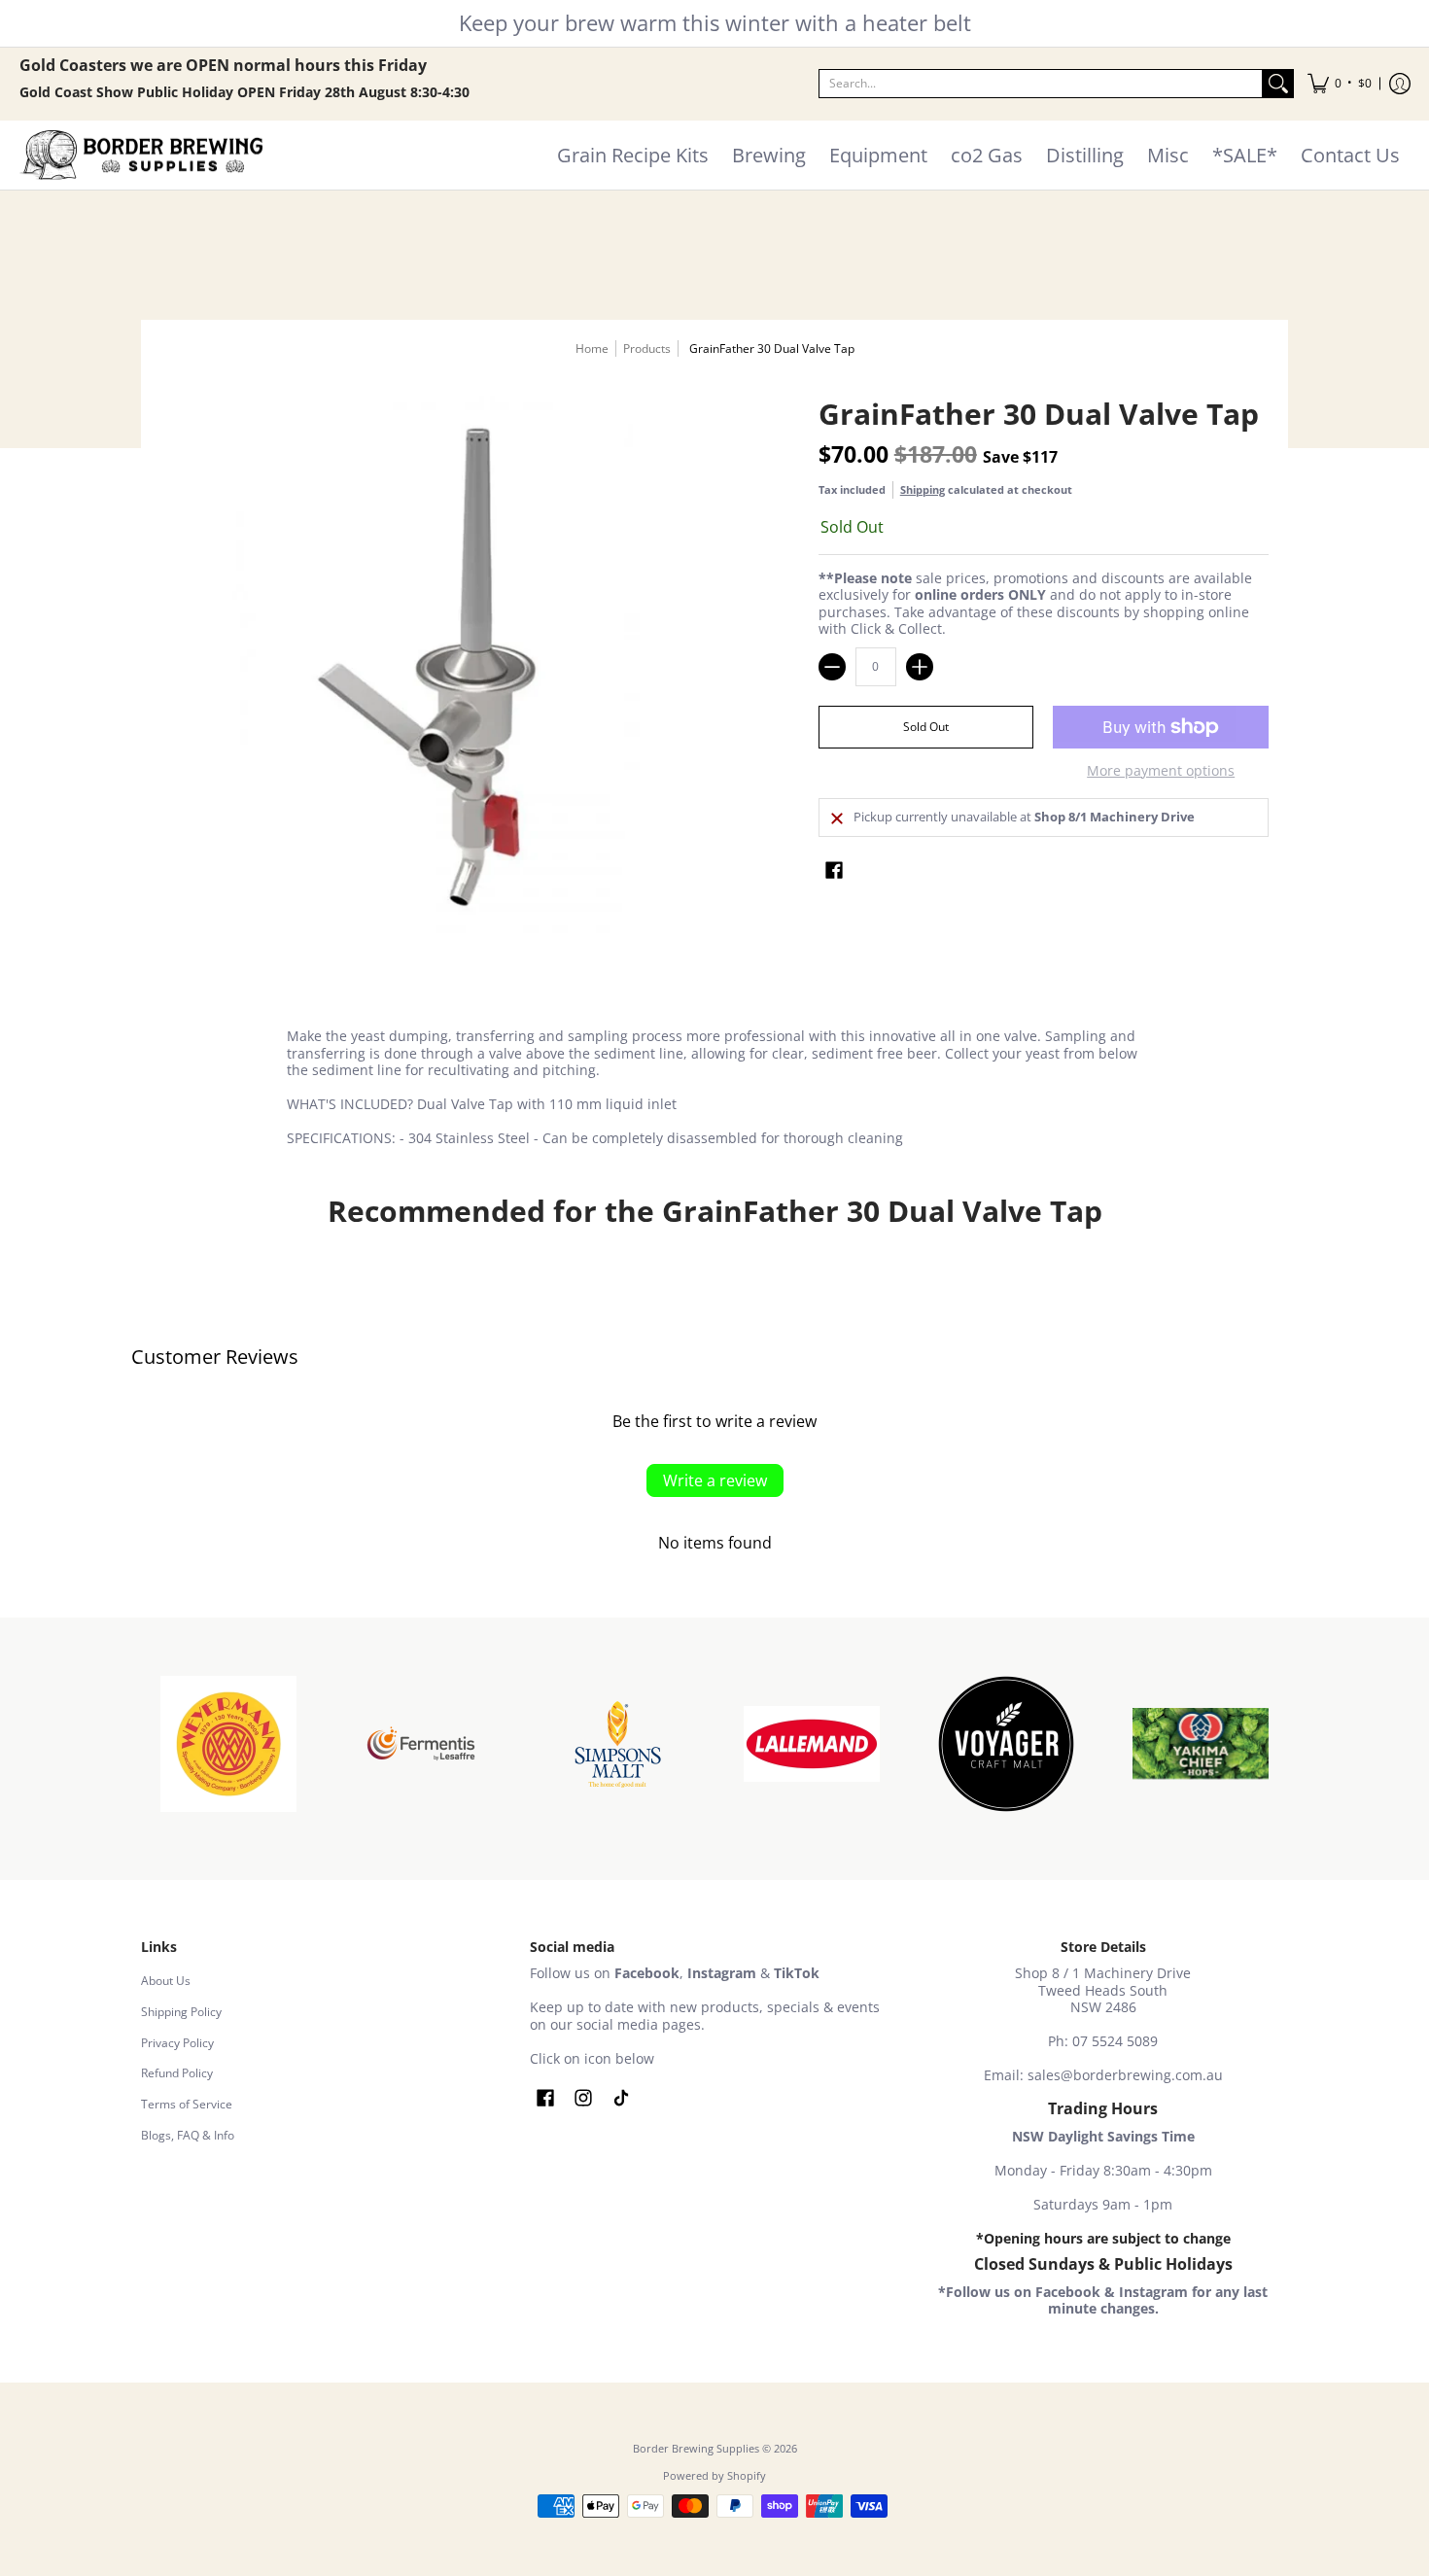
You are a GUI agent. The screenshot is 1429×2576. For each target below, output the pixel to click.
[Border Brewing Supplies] (141, 156)
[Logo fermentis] (423, 1743)
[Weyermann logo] (228, 1744)
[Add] (920, 667)
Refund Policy (177, 2073)
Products (647, 348)
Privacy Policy (177, 2043)
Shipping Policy (181, 2012)
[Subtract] (832, 667)
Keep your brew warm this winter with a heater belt (715, 22)
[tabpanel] (714, 1091)
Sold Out (926, 727)
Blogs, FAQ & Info (188, 2135)
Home (592, 348)
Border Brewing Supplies (696, 2449)
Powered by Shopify (714, 2476)
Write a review (715, 1480)
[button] (1340, 84)
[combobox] (1041, 84)
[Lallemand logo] (812, 1744)
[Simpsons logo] (617, 1744)
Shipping (923, 489)
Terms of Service (187, 2104)
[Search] (1278, 84)
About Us (166, 1981)
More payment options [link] (1161, 771)
